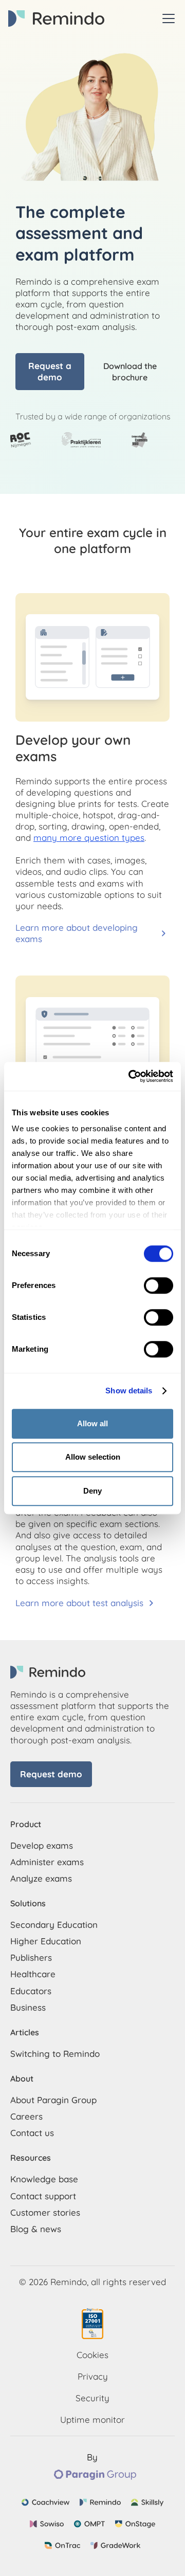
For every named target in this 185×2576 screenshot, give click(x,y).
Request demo (51, 1774)
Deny (92, 1491)
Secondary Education (54, 1925)
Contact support (43, 2196)
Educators (31, 1991)
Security (92, 2398)
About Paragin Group (53, 2100)
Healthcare (33, 1974)
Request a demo (50, 371)
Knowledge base (44, 2179)
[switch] (159, 1285)
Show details (129, 1391)
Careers (26, 2116)
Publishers (31, 1957)
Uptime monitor (92, 2419)
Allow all (92, 1423)
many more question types (89, 838)
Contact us (32, 2133)
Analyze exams (41, 1878)
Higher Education (46, 1941)
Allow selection (93, 1457)
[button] (166, 19)
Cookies (92, 2355)
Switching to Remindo (55, 2054)
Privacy (93, 2376)
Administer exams (47, 1862)
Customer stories (45, 2212)
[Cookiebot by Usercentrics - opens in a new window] (131, 1076)
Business (28, 2007)
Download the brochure (130, 372)
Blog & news (36, 2229)
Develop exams (42, 1845)
